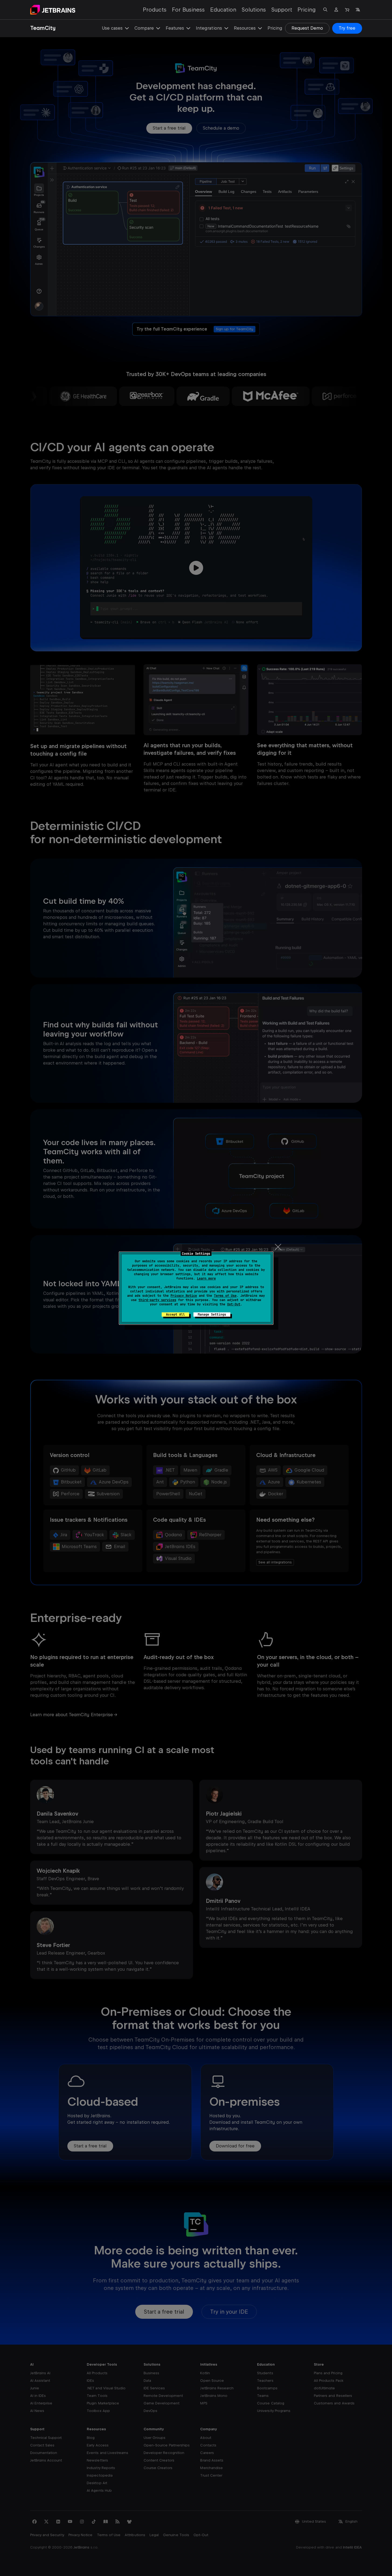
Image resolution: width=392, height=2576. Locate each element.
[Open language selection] (358, 10)
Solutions (254, 10)
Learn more (206, 1278)
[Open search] (325, 10)
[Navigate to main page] (53, 10)
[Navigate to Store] (347, 10)
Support (282, 10)
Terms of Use (225, 1296)
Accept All (175, 1315)
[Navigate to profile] (336, 10)
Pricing (307, 10)
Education (223, 10)
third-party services (157, 1300)
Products (155, 10)
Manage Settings (212, 1315)
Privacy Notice (184, 1296)
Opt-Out (234, 1304)
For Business (188, 10)
